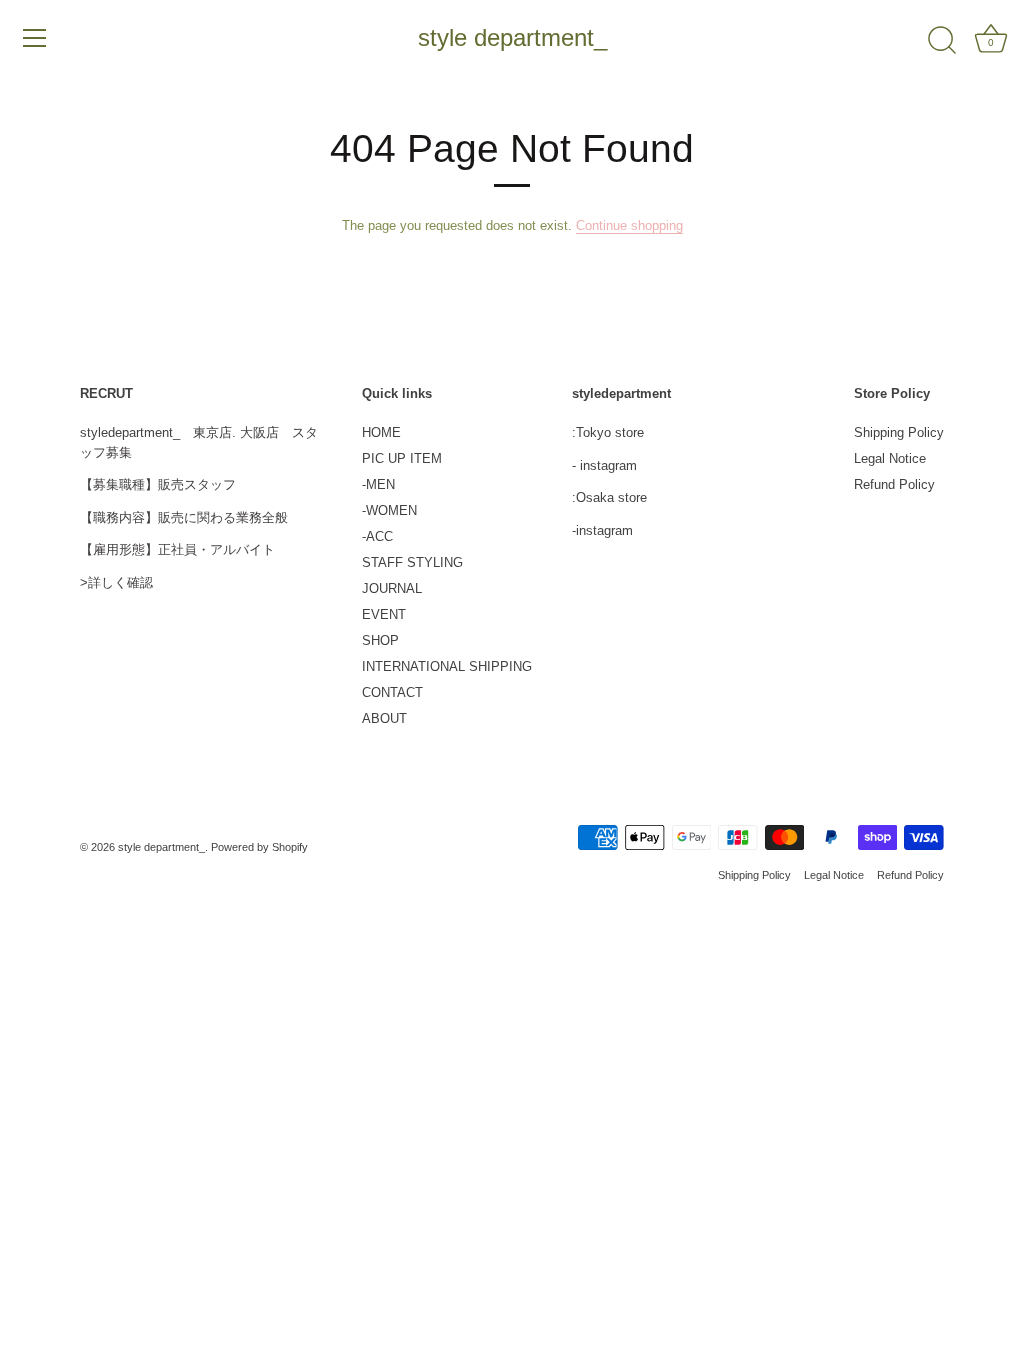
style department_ (512, 37)
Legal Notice (890, 458)
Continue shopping (629, 225)
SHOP (380, 640)
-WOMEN (389, 510)
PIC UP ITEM (402, 458)
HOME (381, 432)
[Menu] (35, 38)
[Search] (942, 41)
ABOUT (384, 718)
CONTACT (392, 692)
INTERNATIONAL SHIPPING (447, 666)
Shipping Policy (899, 432)
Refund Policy (894, 484)
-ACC (377, 536)
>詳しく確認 (116, 582)
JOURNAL (392, 588)
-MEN (378, 484)
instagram (608, 465)
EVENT (384, 614)
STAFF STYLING (412, 562)
